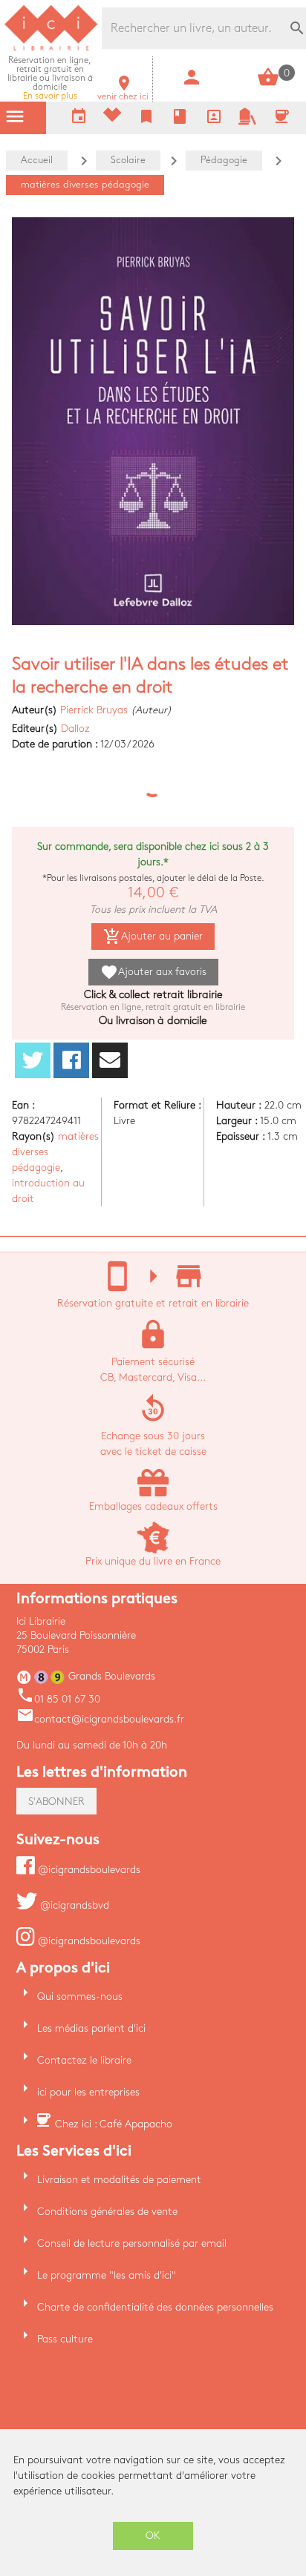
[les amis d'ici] (247, 122)
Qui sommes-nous (80, 1997)
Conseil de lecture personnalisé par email (132, 2243)
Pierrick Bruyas (94, 710)
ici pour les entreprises (88, 2092)
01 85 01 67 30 (58, 1699)
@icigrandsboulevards (88, 1870)
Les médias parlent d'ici (91, 2028)
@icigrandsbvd (73, 1905)
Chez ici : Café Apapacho (114, 2124)
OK (153, 2536)
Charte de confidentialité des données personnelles (155, 2307)
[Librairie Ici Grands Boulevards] (51, 49)
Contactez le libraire (84, 2060)
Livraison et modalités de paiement (119, 2180)
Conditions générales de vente (107, 2212)
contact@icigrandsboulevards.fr (100, 1719)
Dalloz (75, 729)
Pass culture (65, 2339)
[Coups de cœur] (112, 118)
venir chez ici (123, 92)
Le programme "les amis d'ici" (107, 2275)
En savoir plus (50, 78)
